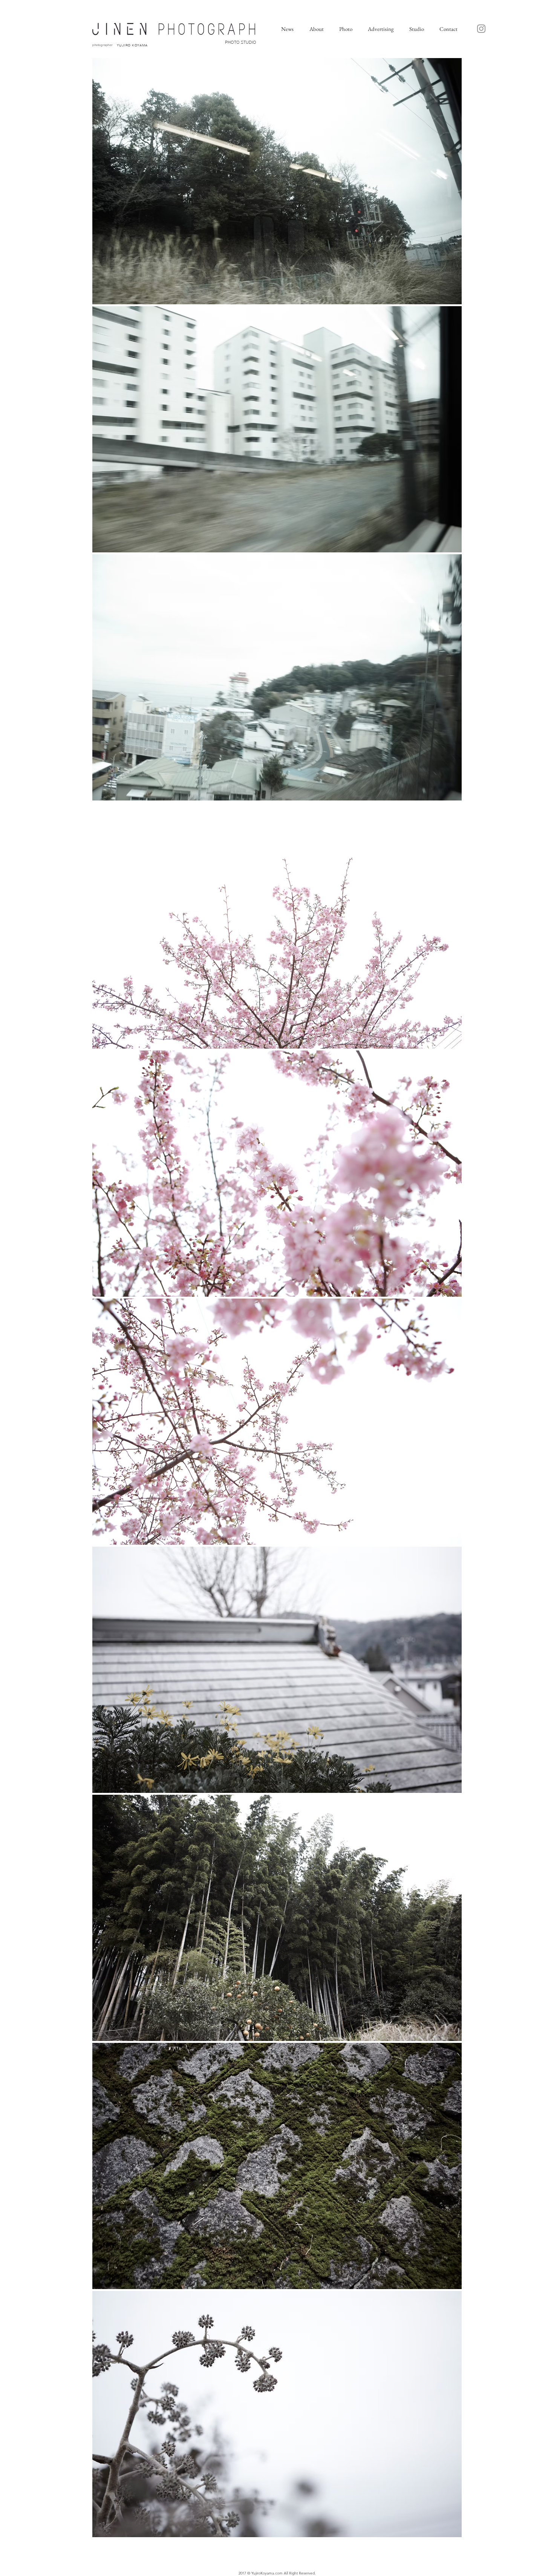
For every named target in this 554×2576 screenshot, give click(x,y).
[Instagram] (481, 29)
